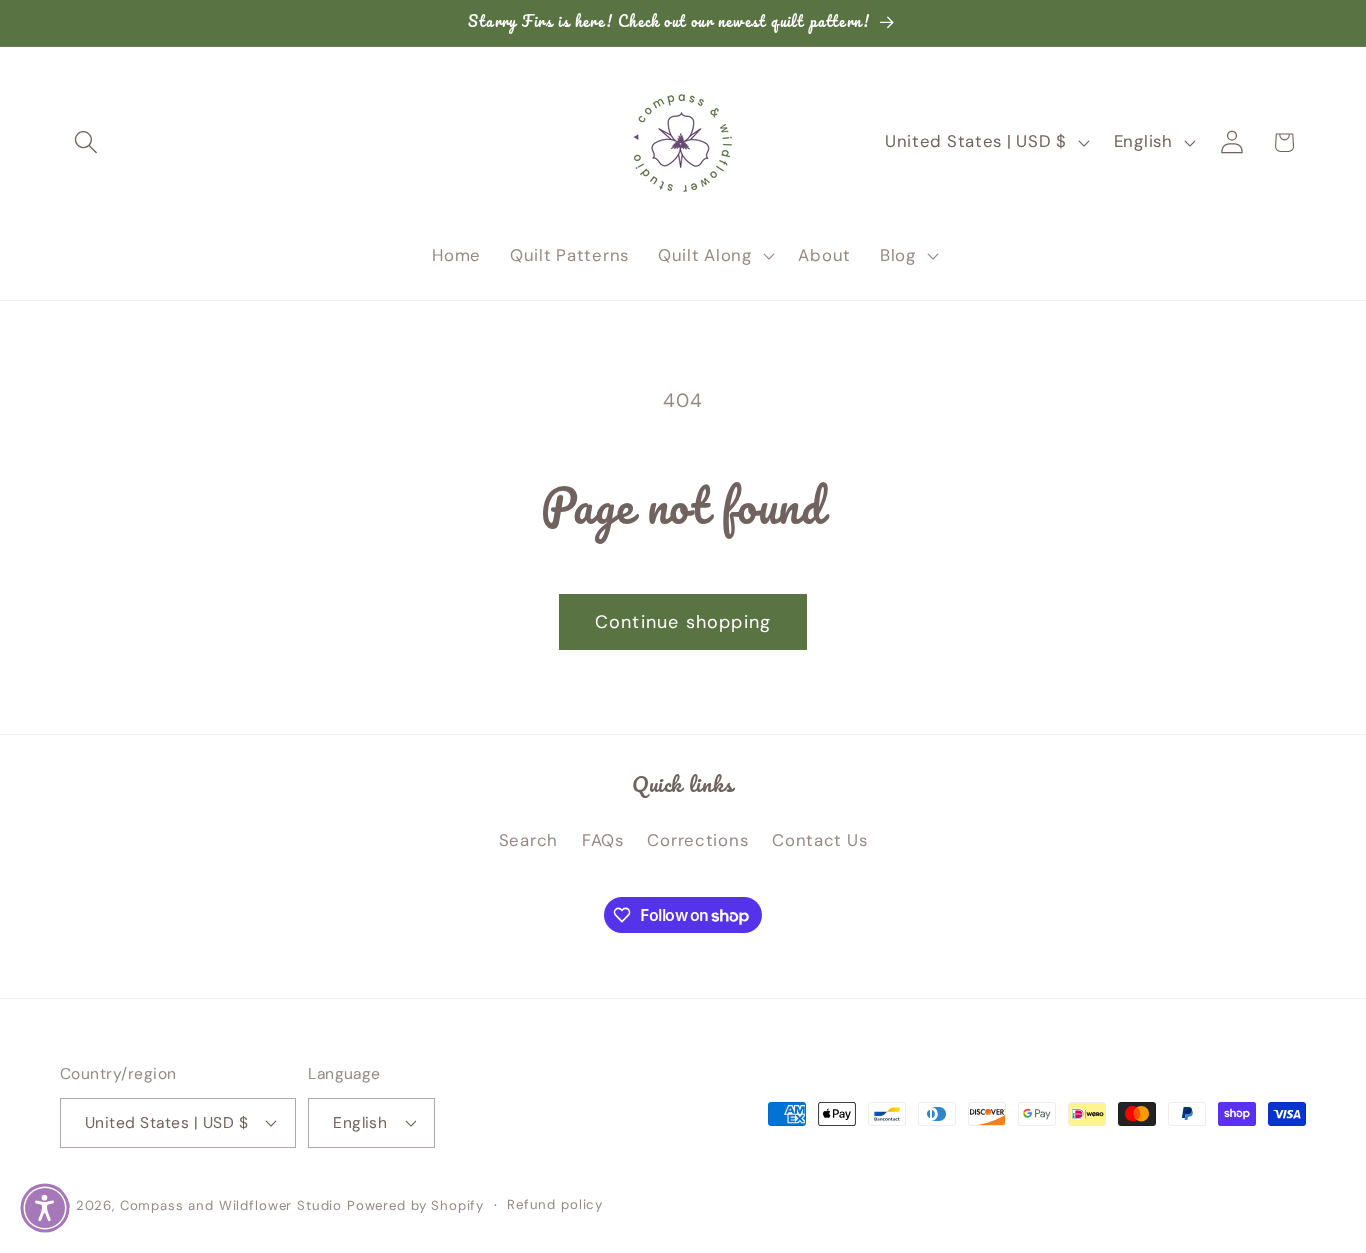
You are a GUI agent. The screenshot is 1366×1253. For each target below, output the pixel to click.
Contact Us (819, 840)
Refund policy (555, 1204)
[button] (86, 142)
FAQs (603, 840)
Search (528, 840)
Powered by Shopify (415, 1205)
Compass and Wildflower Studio (231, 1205)
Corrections (697, 840)
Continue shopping (683, 622)
